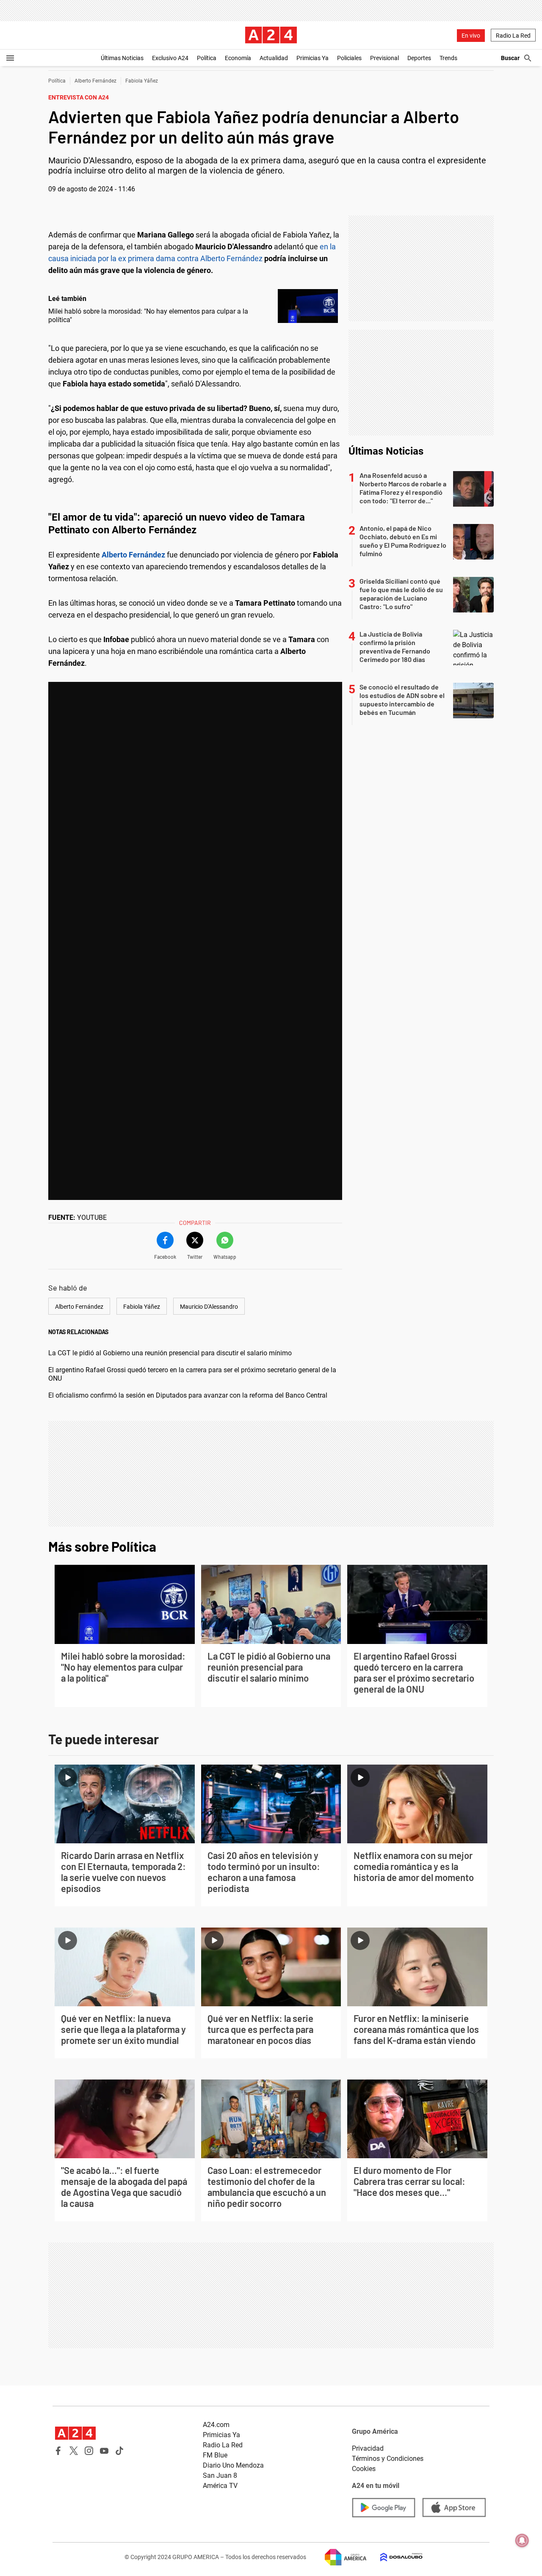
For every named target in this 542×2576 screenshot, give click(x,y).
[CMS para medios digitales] (395, 2557)
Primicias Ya (312, 58)
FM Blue (215, 2455)
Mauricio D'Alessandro (209, 1307)
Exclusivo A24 (170, 58)
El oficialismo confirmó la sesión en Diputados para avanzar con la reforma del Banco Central (188, 1395)
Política (207, 58)
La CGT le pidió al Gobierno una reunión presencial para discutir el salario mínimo (170, 1353)
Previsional (384, 58)
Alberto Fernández (95, 81)
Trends (448, 58)
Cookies (364, 2469)
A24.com (216, 2425)
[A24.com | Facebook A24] (58, 2451)
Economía (238, 58)
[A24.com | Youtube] (104, 2451)
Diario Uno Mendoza (233, 2465)
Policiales (349, 58)
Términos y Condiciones (388, 2459)
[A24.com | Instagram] (89, 2451)
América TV (220, 2486)
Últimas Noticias (122, 58)
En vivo (471, 36)
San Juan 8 (220, 2475)
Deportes (419, 58)
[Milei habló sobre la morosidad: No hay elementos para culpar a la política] (308, 306)
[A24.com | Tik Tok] (119, 2451)
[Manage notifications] (522, 2540)
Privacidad (368, 2448)
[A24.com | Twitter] (74, 2451)
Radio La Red (513, 36)
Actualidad (274, 58)
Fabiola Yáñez (142, 81)
